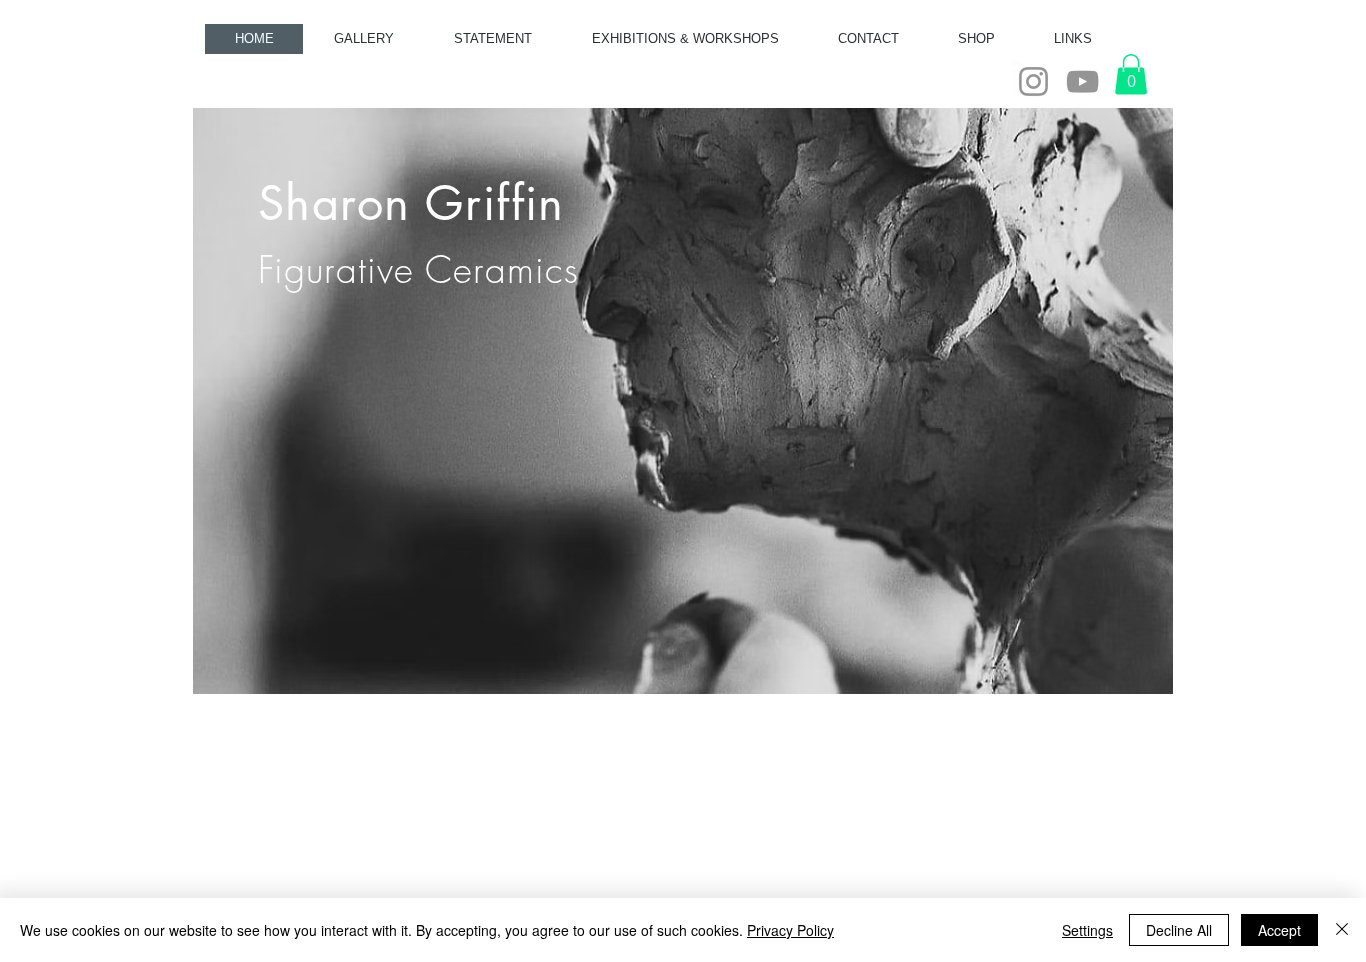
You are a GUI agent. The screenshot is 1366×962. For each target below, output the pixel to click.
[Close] (1342, 930)
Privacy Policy (790, 930)
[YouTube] (1082, 81)
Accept (1279, 930)
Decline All (1179, 930)
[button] (1131, 74)
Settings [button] (1087, 930)
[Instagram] (1033, 81)
